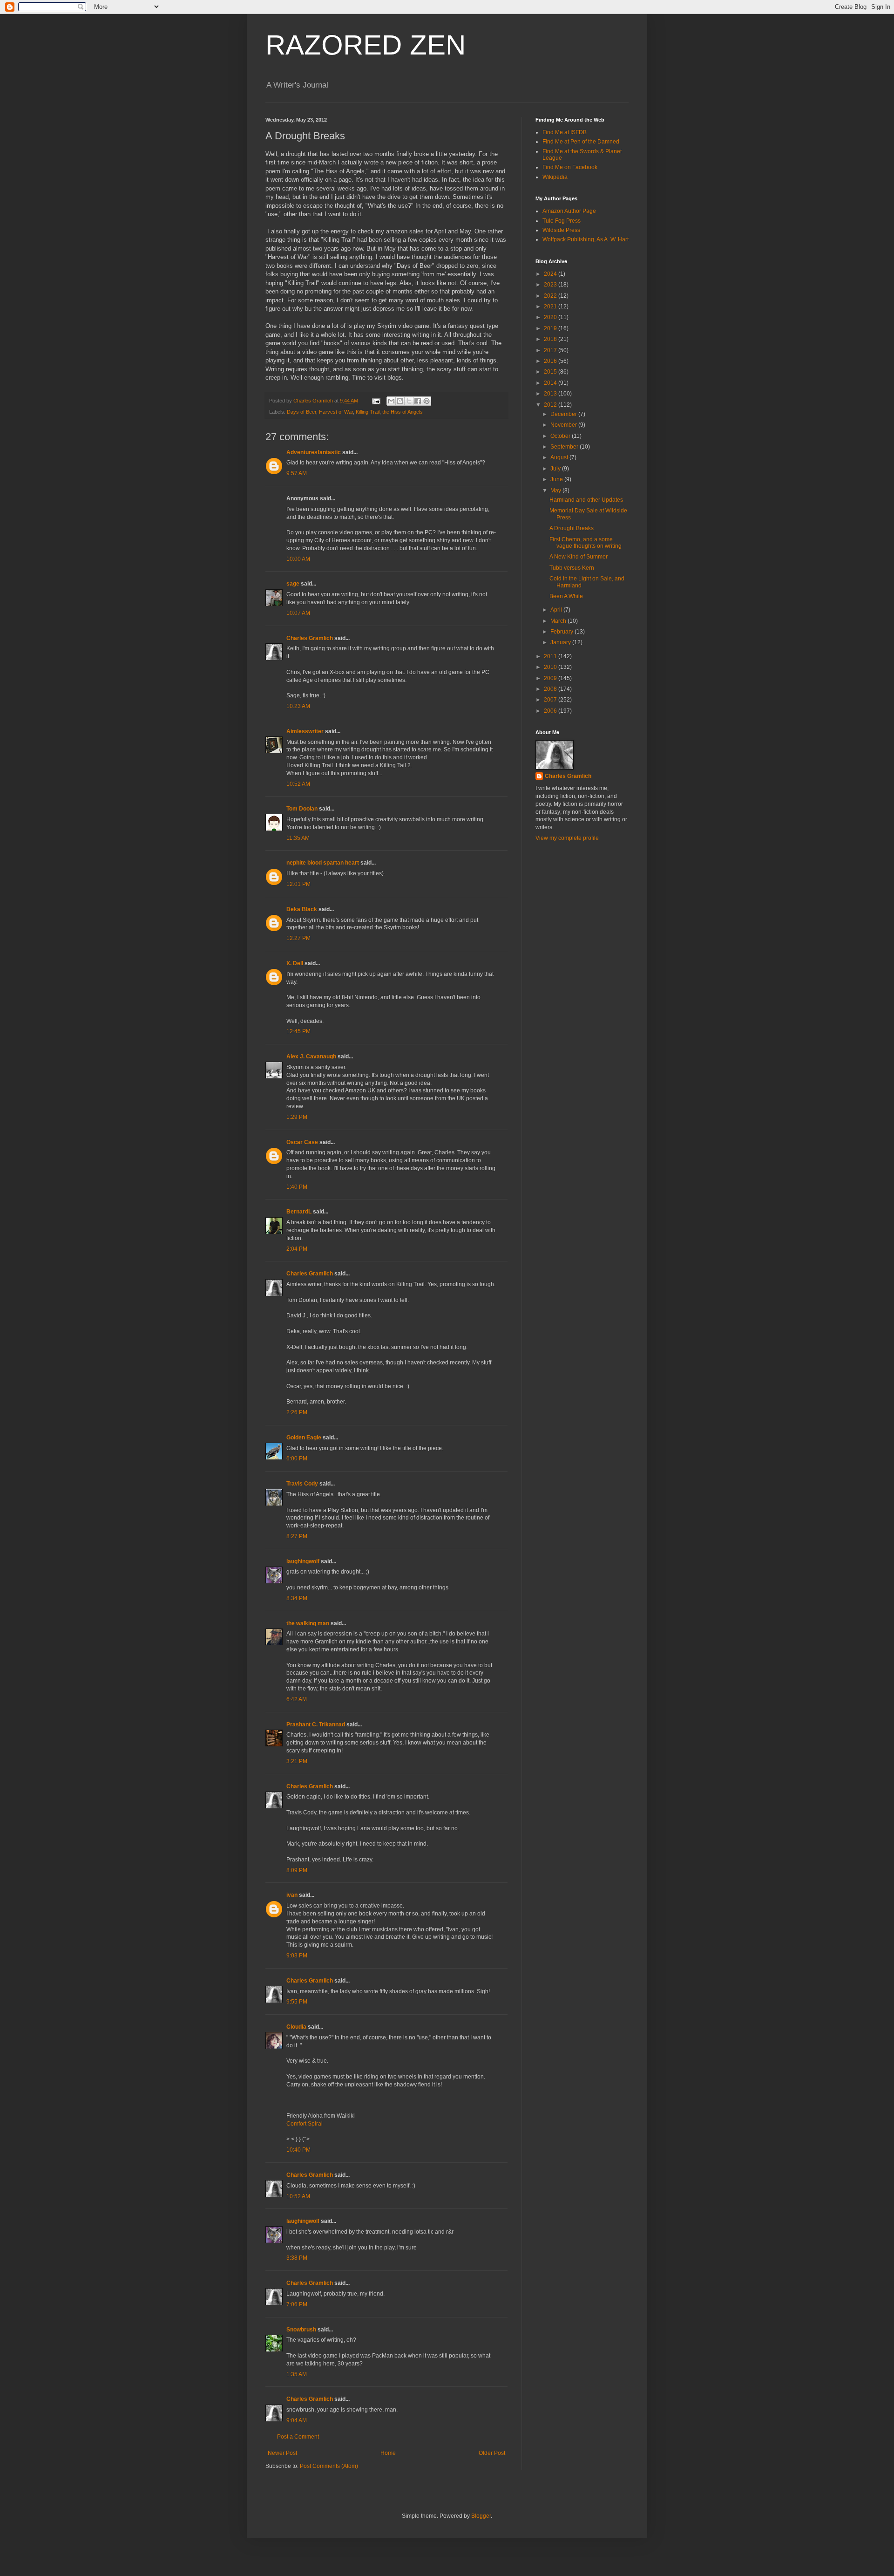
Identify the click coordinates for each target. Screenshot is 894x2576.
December (564, 414)
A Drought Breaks (572, 528)
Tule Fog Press (562, 221)
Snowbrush (301, 2330)
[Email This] (391, 401)
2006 (551, 711)
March (559, 621)
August (560, 457)
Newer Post (282, 2453)
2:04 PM (297, 1249)
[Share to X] (409, 401)
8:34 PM (297, 1598)
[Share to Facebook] (418, 401)
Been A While (566, 596)
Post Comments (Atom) (329, 2466)
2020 (551, 317)
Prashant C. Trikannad (316, 1724)
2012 (551, 405)
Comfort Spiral (305, 2124)
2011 (551, 656)
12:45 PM (298, 1031)
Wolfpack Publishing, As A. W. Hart (586, 239)
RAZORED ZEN (366, 45)
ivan (292, 1895)
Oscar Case (302, 1142)
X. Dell (295, 963)
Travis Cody (302, 1484)
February (562, 632)
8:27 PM (297, 1536)
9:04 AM (297, 2420)
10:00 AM (298, 559)
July (556, 469)
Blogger (481, 2516)
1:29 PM (297, 1117)
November (564, 425)
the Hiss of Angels (403, 412)
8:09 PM (297, 1870)
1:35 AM (297, 2374)
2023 (551, 285)
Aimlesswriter (305, 731)
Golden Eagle (304, 1438)
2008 (551, 689)
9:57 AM (297, 473)
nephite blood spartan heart (323, 863)
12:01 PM (298, 884)
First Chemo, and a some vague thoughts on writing (586, 543)
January (561, 642)
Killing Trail (368, 412)
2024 (551, 274)
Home (388, 2453)
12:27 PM (298, 938)
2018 (551, 339)
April (557, 610)
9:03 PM (297, 1956)
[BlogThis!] (400, 401)
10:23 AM (298, 706)
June (557, 479)
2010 (551, 667)
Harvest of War (336, 412)
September (565, 447)
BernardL (299, 1212)
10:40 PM (298, 2150)
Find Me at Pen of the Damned (581, 142)
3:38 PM (297, 2258)
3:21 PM (297, 1761)
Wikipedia (555, 177)
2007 (551, 700)
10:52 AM (298, 784)
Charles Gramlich (310, 638)
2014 (551, 383)
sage (293, 584)
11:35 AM (298, 838)
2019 (551, 328)
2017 (551, 350)
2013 (551, 394)
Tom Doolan (302, 809)
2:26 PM (297, 1412)
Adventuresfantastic (314, 452)
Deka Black (302, 909)
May (556, 491)
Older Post (492, 2453)
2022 (551, 296)
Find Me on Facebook (570, 167)
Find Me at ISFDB (565, 132)
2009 (551, 678)
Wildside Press (561, 230)
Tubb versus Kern (572, 568)
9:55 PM (297, 2002)
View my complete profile (567, 838)
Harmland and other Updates (586, 500)
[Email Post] (376, 401)
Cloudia (296, 2027)
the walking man (308, 1623)
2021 (551, 307)
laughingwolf (303, 1561)
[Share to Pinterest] (427, 401)
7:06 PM (297, 2304)
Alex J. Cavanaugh (311, 1056)
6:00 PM (297, 1458)
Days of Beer (301, 412)
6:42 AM (297, 1699)
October (561, 436)
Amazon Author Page (569, 211)
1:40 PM (297, 1187)
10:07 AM (298, 613)
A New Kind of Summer (579, 557)
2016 (551, 361)
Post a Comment (298, 2437)
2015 (551, 372)
